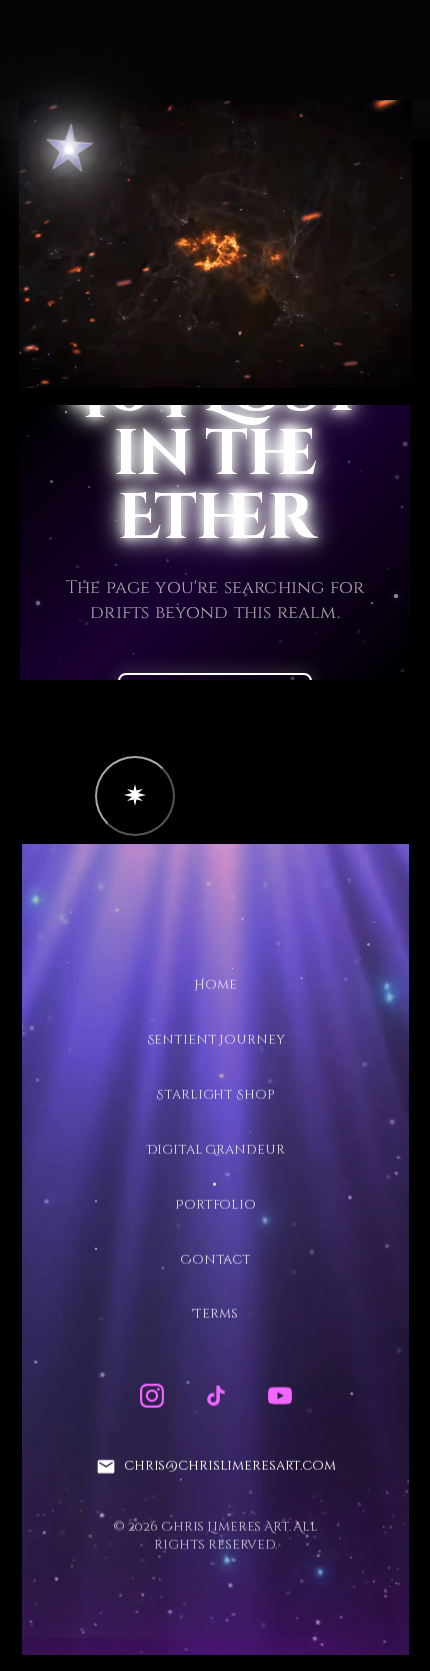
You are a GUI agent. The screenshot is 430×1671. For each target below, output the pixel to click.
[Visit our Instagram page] (151, 1396)
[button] (135, 796)
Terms (215, 1314)
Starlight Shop (215, 1094)
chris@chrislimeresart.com (229, 1466)
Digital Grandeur (215, 1149)
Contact (214, 1259)
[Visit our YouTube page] (279, 1396)
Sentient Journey (215, 1040)
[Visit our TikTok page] (215, 1396)
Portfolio (215, 1204)
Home (215, 985)
